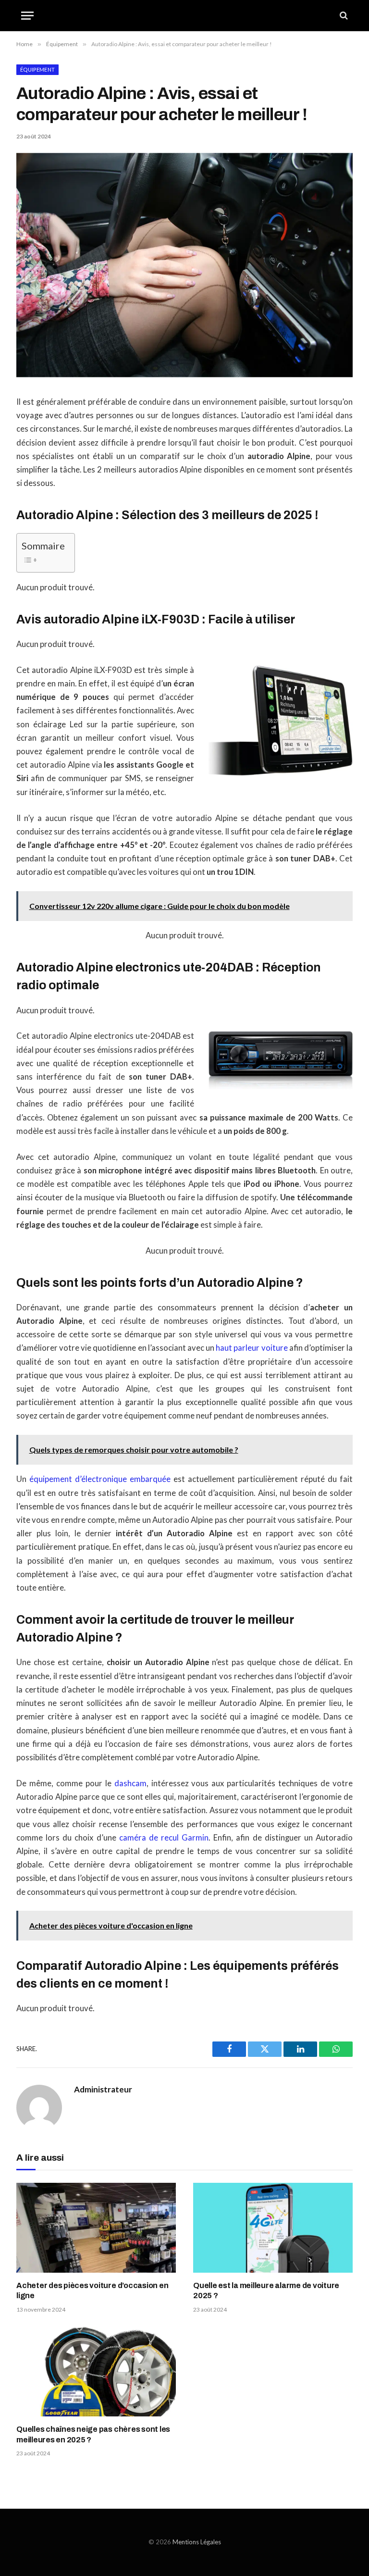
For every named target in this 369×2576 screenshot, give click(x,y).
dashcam (130, 1783)
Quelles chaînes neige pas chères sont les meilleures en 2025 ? (93, 2434)
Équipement (37, 69)
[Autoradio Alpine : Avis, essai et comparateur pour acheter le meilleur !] (184, 375)
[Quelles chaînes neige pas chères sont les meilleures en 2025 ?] (96, 2371)
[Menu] (27, 16)
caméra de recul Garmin (164, 1838)
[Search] (343, 16)
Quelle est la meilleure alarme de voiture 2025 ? (266, 2291)
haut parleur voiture (252, 1348)
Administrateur (103, 2090)
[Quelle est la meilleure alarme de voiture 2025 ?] (273, 2228)
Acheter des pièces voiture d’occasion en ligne (92, 2291)
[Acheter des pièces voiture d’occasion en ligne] (96, 2228)
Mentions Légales (197, 2542)
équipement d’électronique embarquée (100, 1479)
